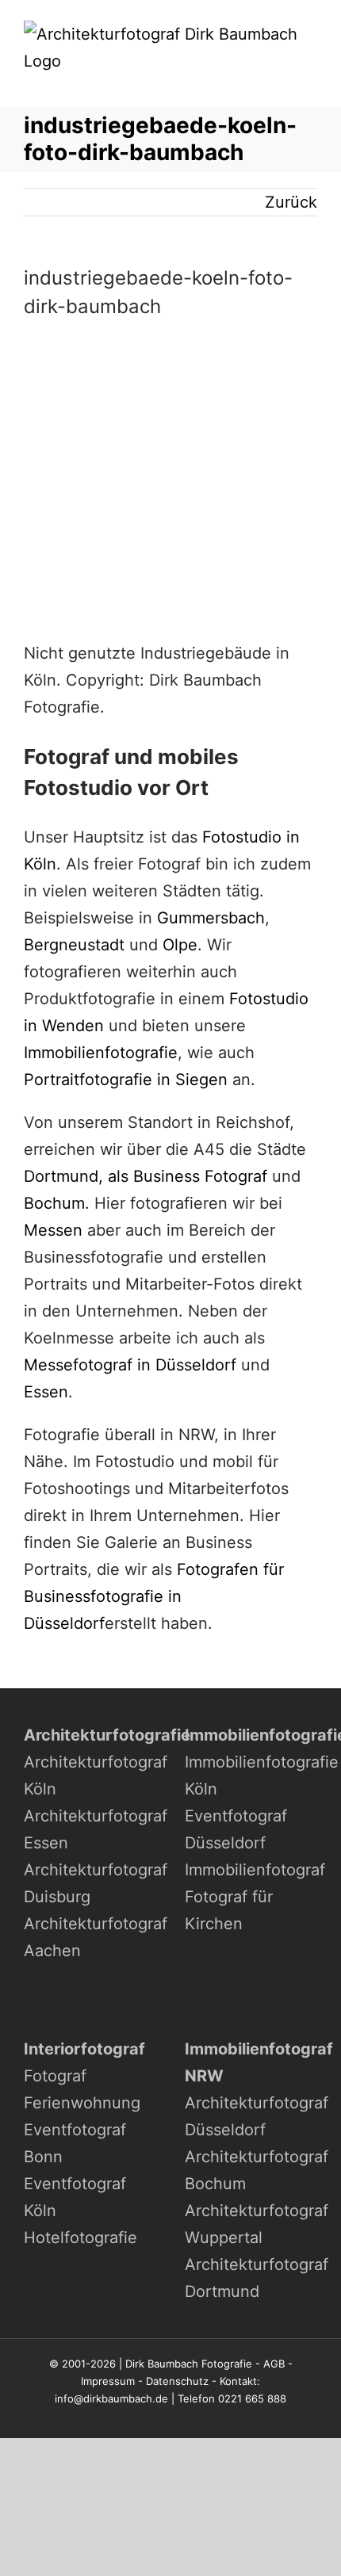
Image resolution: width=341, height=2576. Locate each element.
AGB (274, 2364)
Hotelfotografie (80, 2238)
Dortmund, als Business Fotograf (146, 1176)
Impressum (108, 2381)
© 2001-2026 (82, 2364)
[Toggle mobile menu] (311, 83)
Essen (46, 1392)
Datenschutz (177, 2381)
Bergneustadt (74, 945)
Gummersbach (211, 918)
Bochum (54, 1203)
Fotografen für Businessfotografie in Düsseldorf (154, 1596)
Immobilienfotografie (101, 1053)
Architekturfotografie (107, 1735)
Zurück (291, 202)
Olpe (180, 945)
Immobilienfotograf (255, 1870)
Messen (53, 1230)
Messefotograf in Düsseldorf (130, 1365)
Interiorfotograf (84, 2049)
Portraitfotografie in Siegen (126, 1080)
